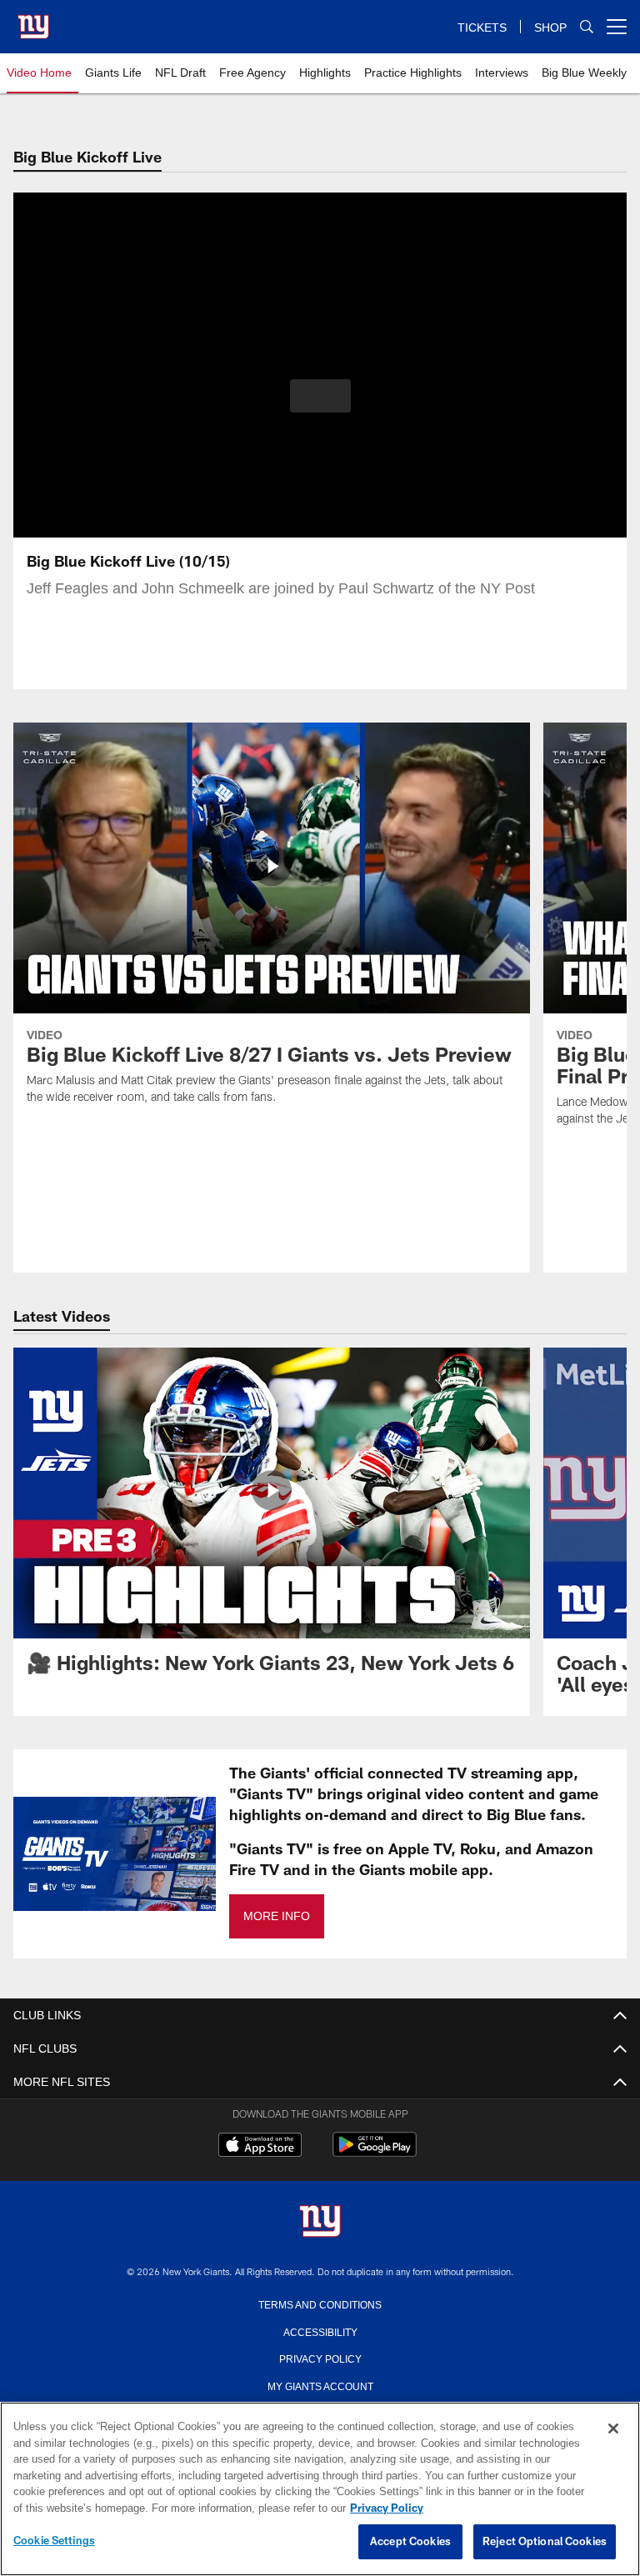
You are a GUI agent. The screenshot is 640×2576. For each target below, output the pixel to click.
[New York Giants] (320, 2222)
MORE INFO (276, 1916)
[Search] (587, 27)
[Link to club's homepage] (33, 20)
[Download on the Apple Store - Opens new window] (260, 2147)
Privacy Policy (320, 2358)
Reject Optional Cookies (545, 2542)
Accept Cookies (410, 2542)
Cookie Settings (54, 2541)
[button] (320, 396)
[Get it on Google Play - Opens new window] (375, 2153)
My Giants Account (320, 2385)
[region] (320, 2489)
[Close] (613, 2429)
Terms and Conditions (320, 2303)
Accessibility (320, 2331)
